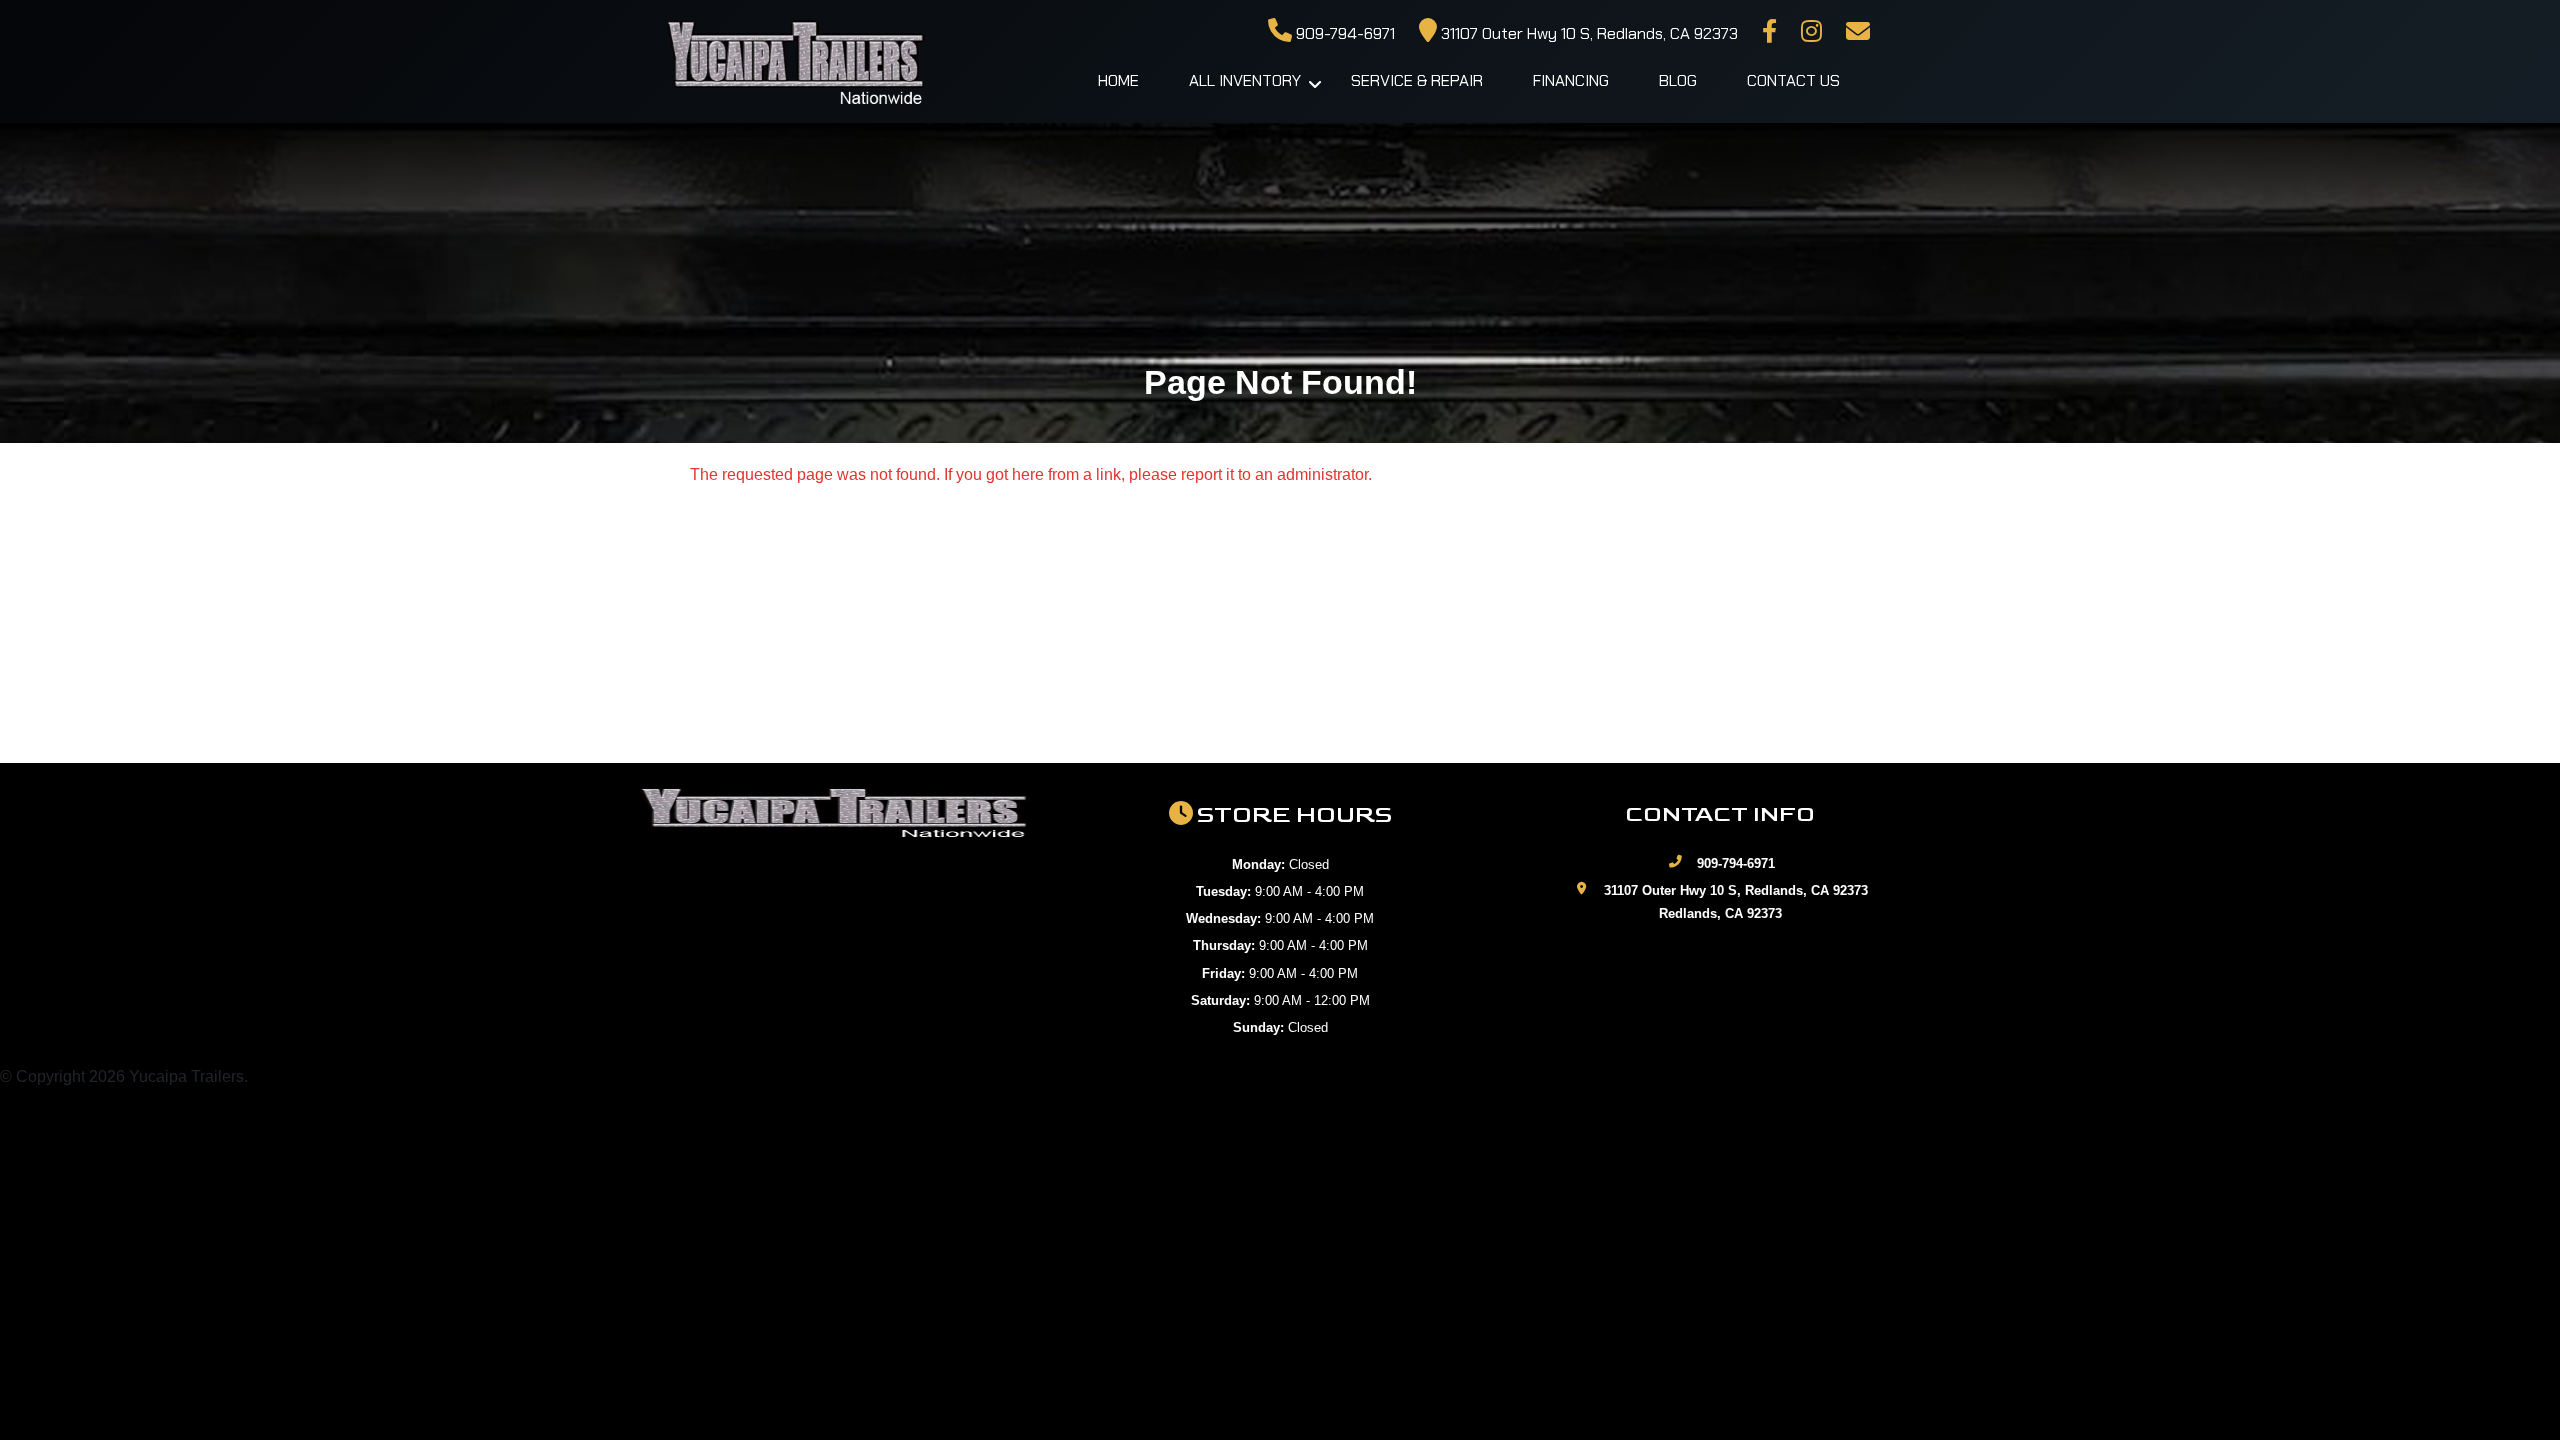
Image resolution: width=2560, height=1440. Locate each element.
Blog (1678, 80)
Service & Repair (1417, 80)
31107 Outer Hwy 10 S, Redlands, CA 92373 (1587, 33)
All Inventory (1245, 80)
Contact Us (1793, 80)
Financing (1571, 80)
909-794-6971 (1343, 33)
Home (1118, 80)
